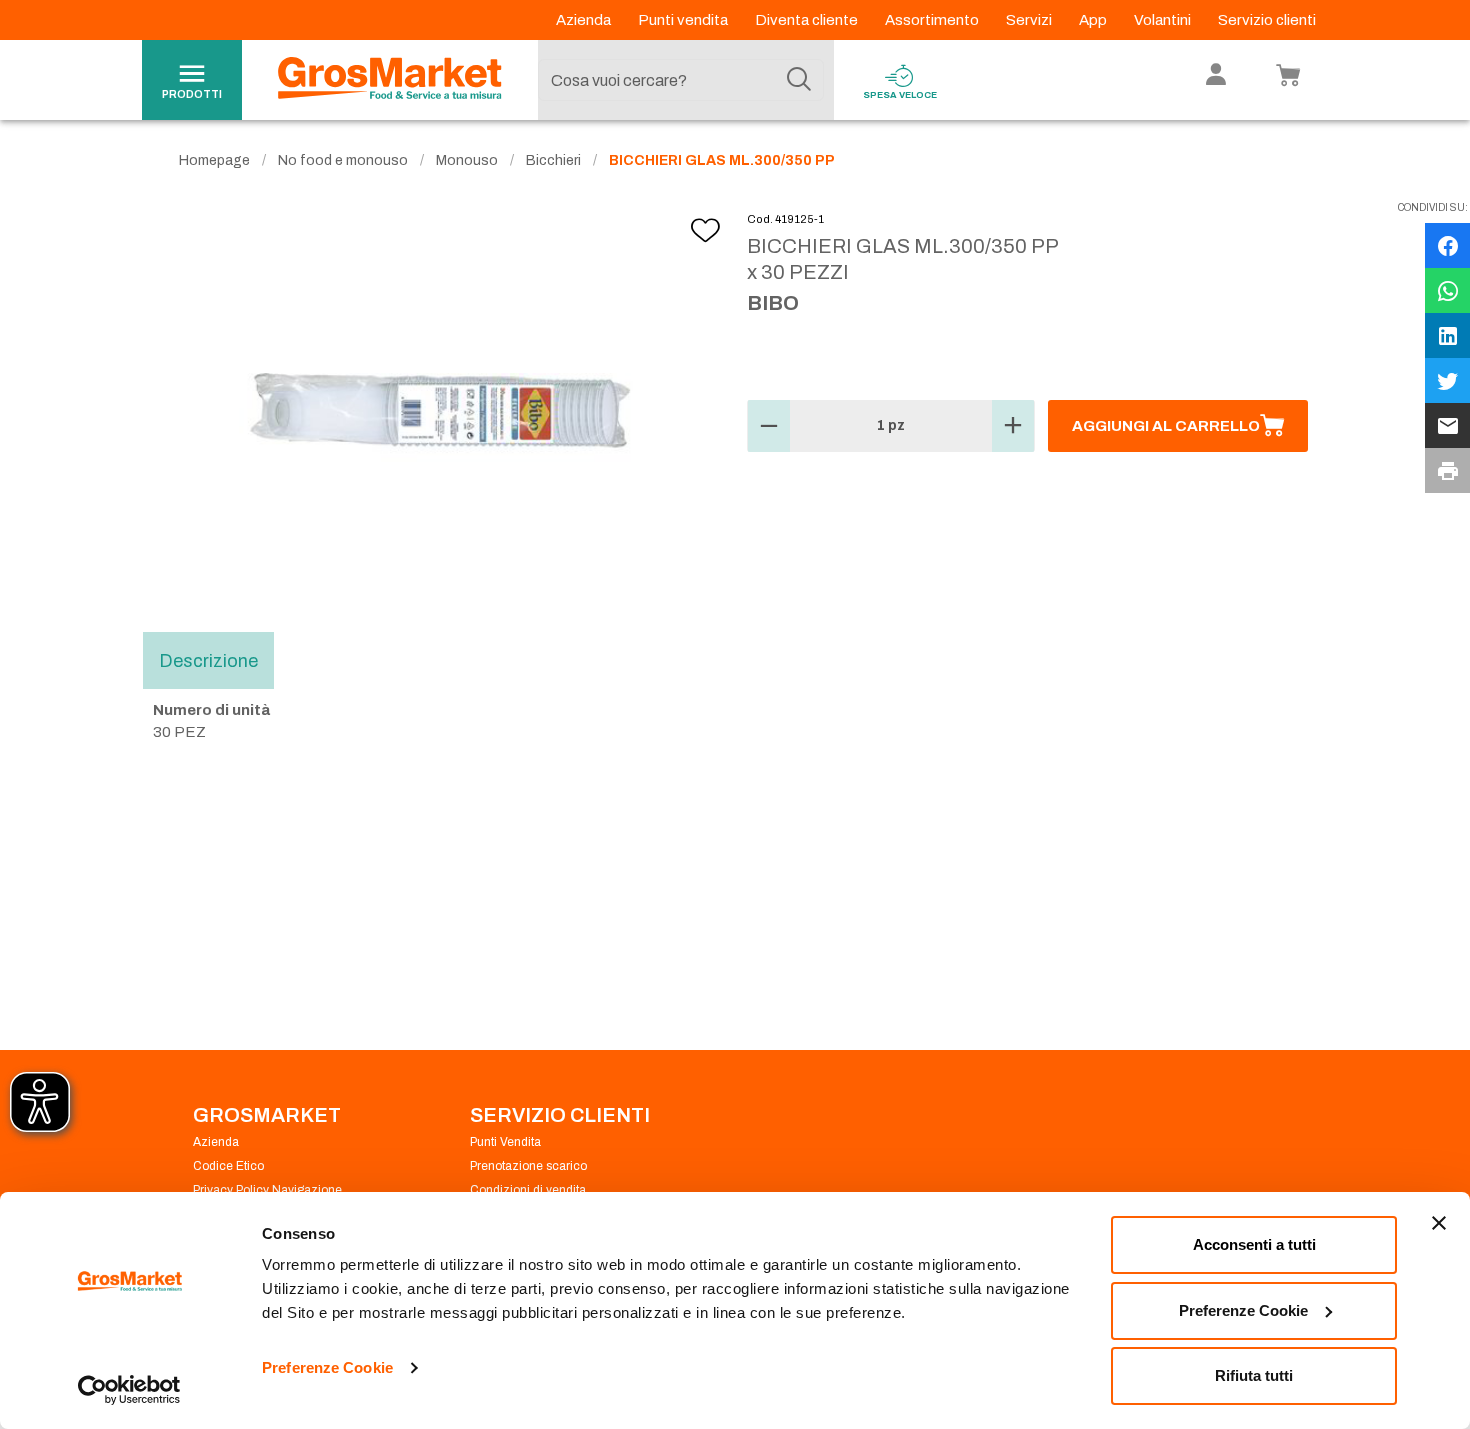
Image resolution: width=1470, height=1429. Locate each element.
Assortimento (933, 20)
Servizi (1030, 20)
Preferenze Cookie (327, 1367)
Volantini (1164, 20)
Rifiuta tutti (1254, 1375)
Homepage (214, 160)
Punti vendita (684, 20)
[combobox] (681, 80)
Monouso (467, 160)
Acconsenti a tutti (1254, 1244)
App (1094, 20)
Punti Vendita (505, 1142)
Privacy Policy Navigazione (267, 1190)
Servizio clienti (1267, 20)
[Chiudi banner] (1439, 1223)
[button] (769, 426)
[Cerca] (799, 80)
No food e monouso (343, 160)
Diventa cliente (808, 20)
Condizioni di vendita (528, 1190)
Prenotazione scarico (528, 1166)
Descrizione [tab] (208, 660)
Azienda (585, 20)
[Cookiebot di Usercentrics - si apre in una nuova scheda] (129, 1390)
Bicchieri (553, 160)
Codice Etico (228, 1166)
